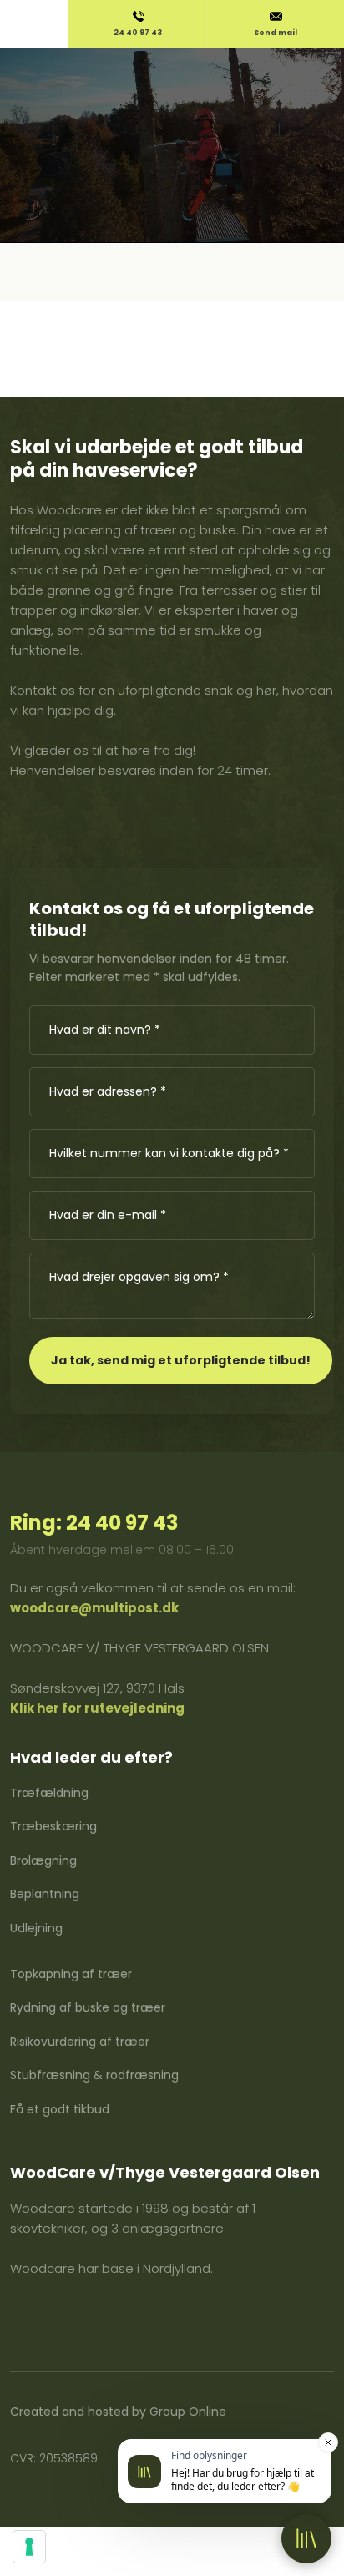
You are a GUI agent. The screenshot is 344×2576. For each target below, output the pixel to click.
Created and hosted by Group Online (118, 2412)
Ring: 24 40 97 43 (94, 1523)
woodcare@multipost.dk (94, 1608)
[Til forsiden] (172, 93)
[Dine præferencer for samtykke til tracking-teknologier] (29, 2547)
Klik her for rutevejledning (97, 1708)
